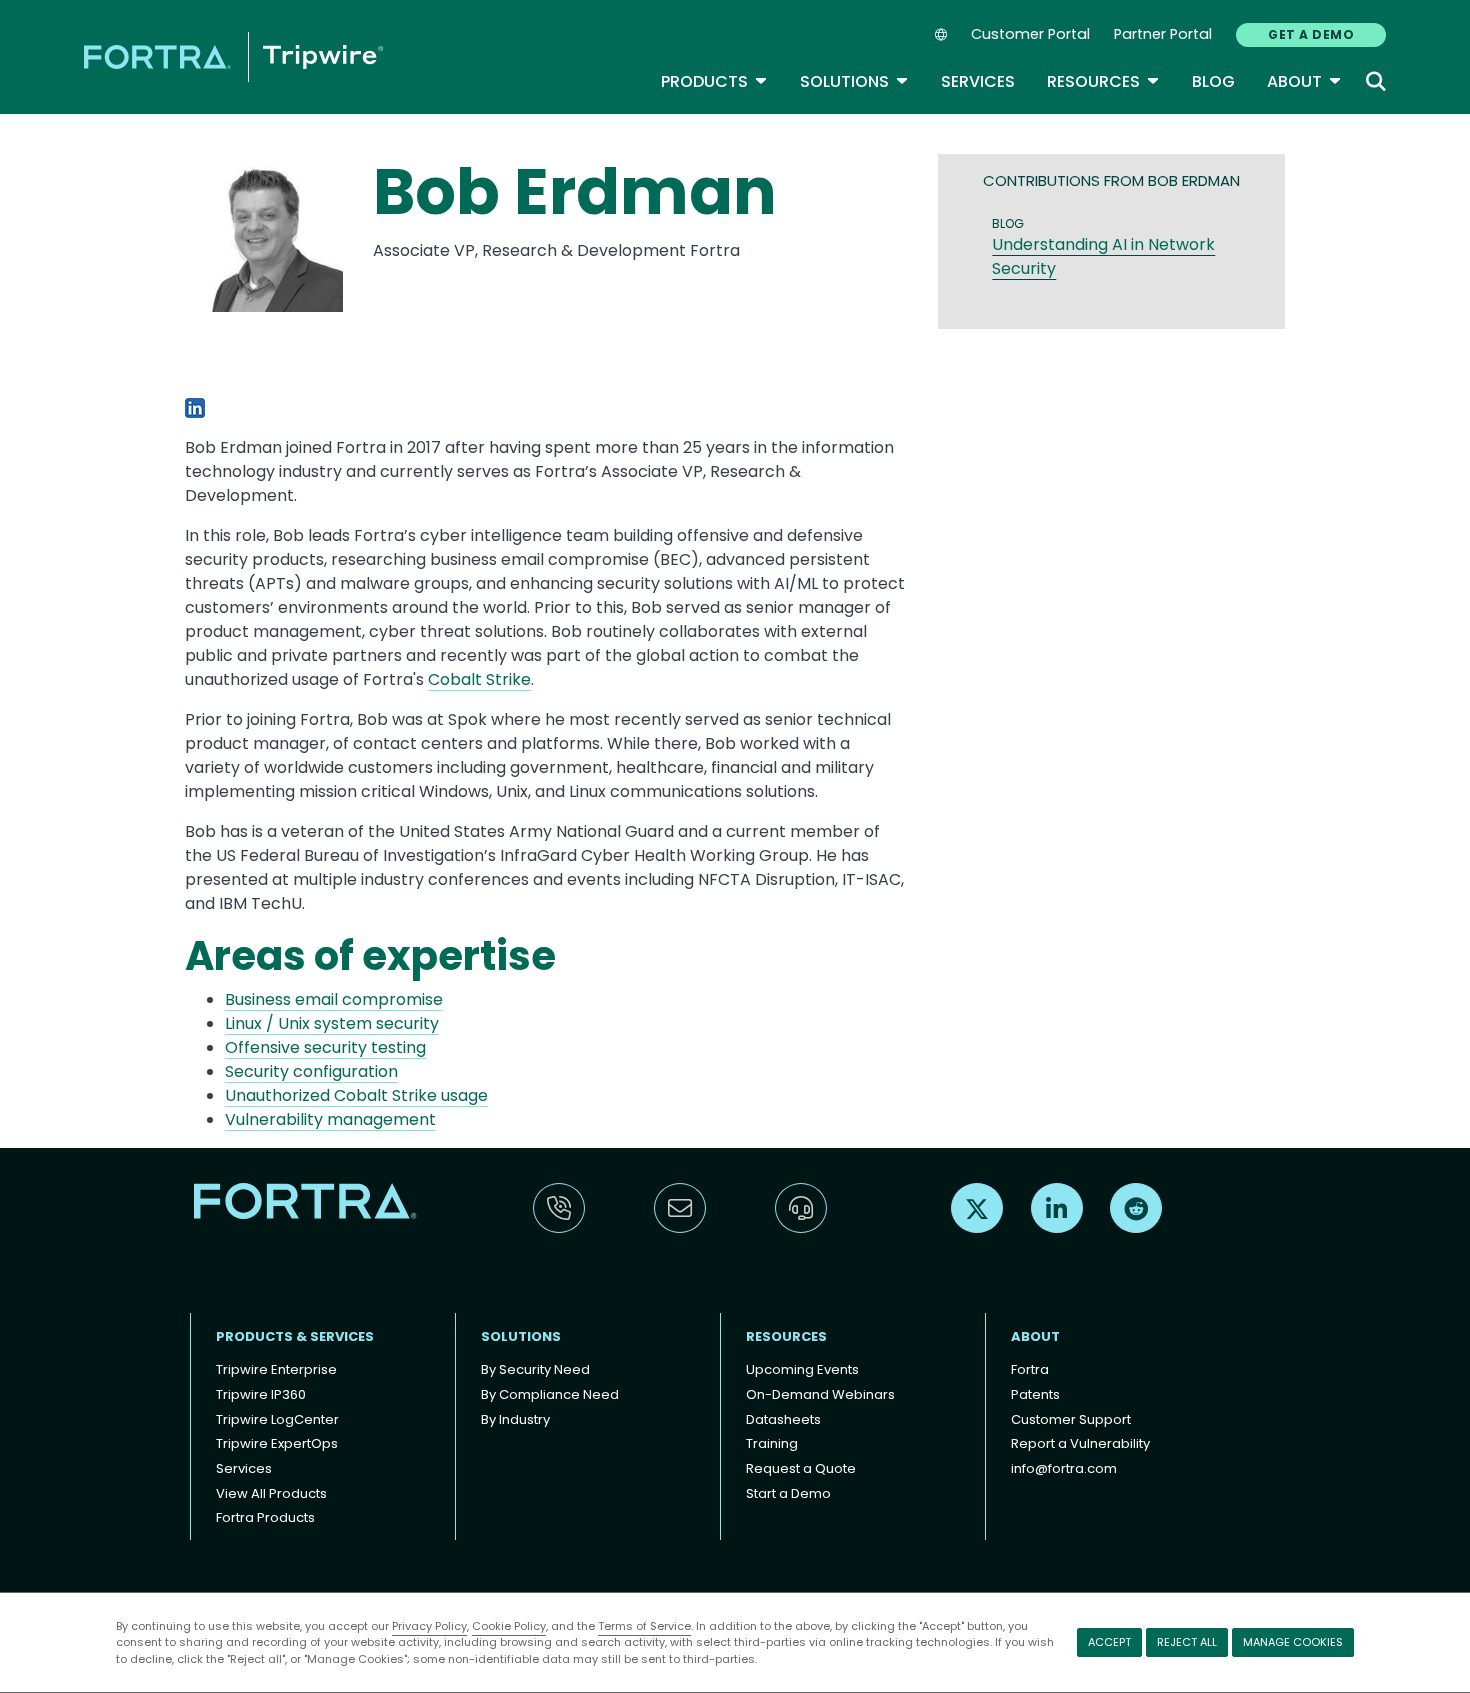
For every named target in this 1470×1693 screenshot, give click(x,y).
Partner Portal (1163, 34)
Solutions (854, 81)
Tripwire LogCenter (277, 1419)
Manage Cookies (1293, 1642)
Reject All (1187, 1642)
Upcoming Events (802, 1369)
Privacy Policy (429, 1626)
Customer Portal (1030, 34)
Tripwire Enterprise (276, 1369)
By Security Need (535, 1369)
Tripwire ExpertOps (277, 1443)
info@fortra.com (1064, 1468)
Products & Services (295, 1336)
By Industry (515, 1419)
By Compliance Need (550, 1394)
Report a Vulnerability (1080, 1443)
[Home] (233, 56)
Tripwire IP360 (261, 1394)
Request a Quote (801, 1468)
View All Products (271, 1493)
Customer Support (1071, 1419)
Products (714, 81)
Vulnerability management (330, 1119)
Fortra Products (265, 1517)
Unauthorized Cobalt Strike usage (356, 1095)
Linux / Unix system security (332, 1023)
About (1304, 81)
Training (772, 1443)
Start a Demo (788, 1493)
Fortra (1030, 1369)
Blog (1213, 81)
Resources (1103, 81)
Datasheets (783, 1419)
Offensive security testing (325, 1047)
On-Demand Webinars (820, 1394)
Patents (1035, 1394)
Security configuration (311, 1071)
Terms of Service (644, 1626)
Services (978, 81)
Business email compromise (334, 999)
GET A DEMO (1311, 34)
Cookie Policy (509, 1626)
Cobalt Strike (479, 679)
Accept (1109, 1642)
